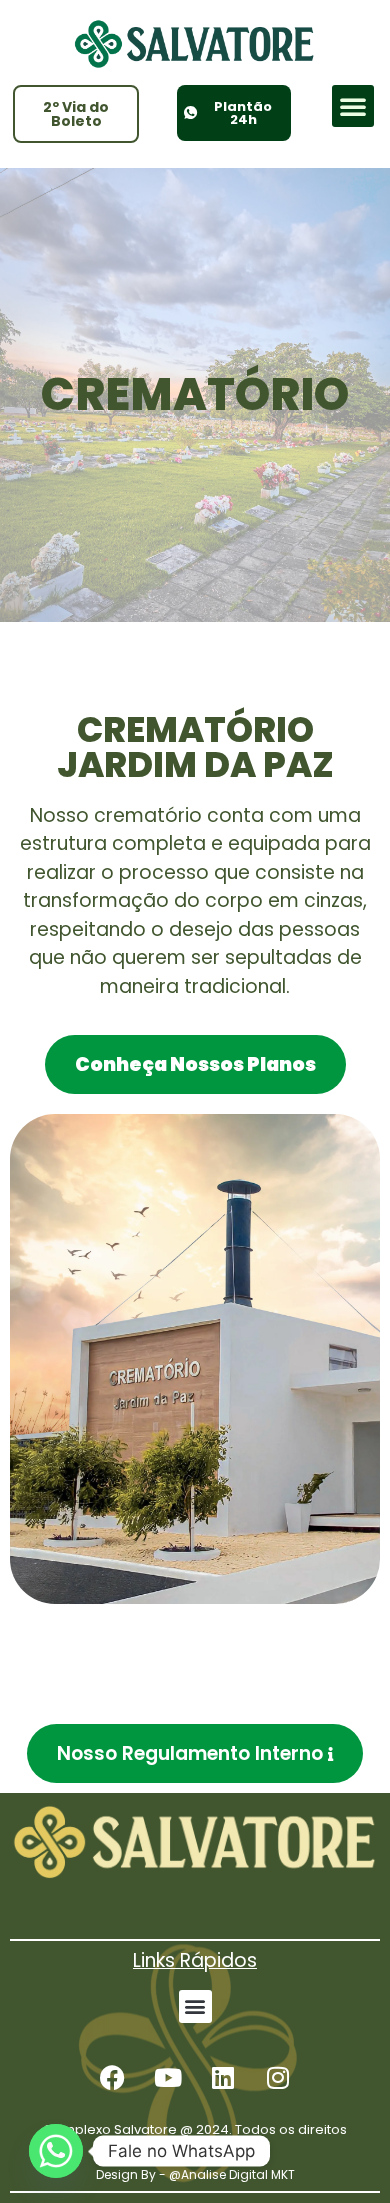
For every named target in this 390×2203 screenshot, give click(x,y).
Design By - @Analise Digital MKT (195, 2174)
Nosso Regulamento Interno (190, 1753)
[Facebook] (113, 2078)
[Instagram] (278, 2078)
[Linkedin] (223, 2078)
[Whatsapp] (56, 2151)
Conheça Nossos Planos (195, 1064)
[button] (353, 106)
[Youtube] (168, 2078)
